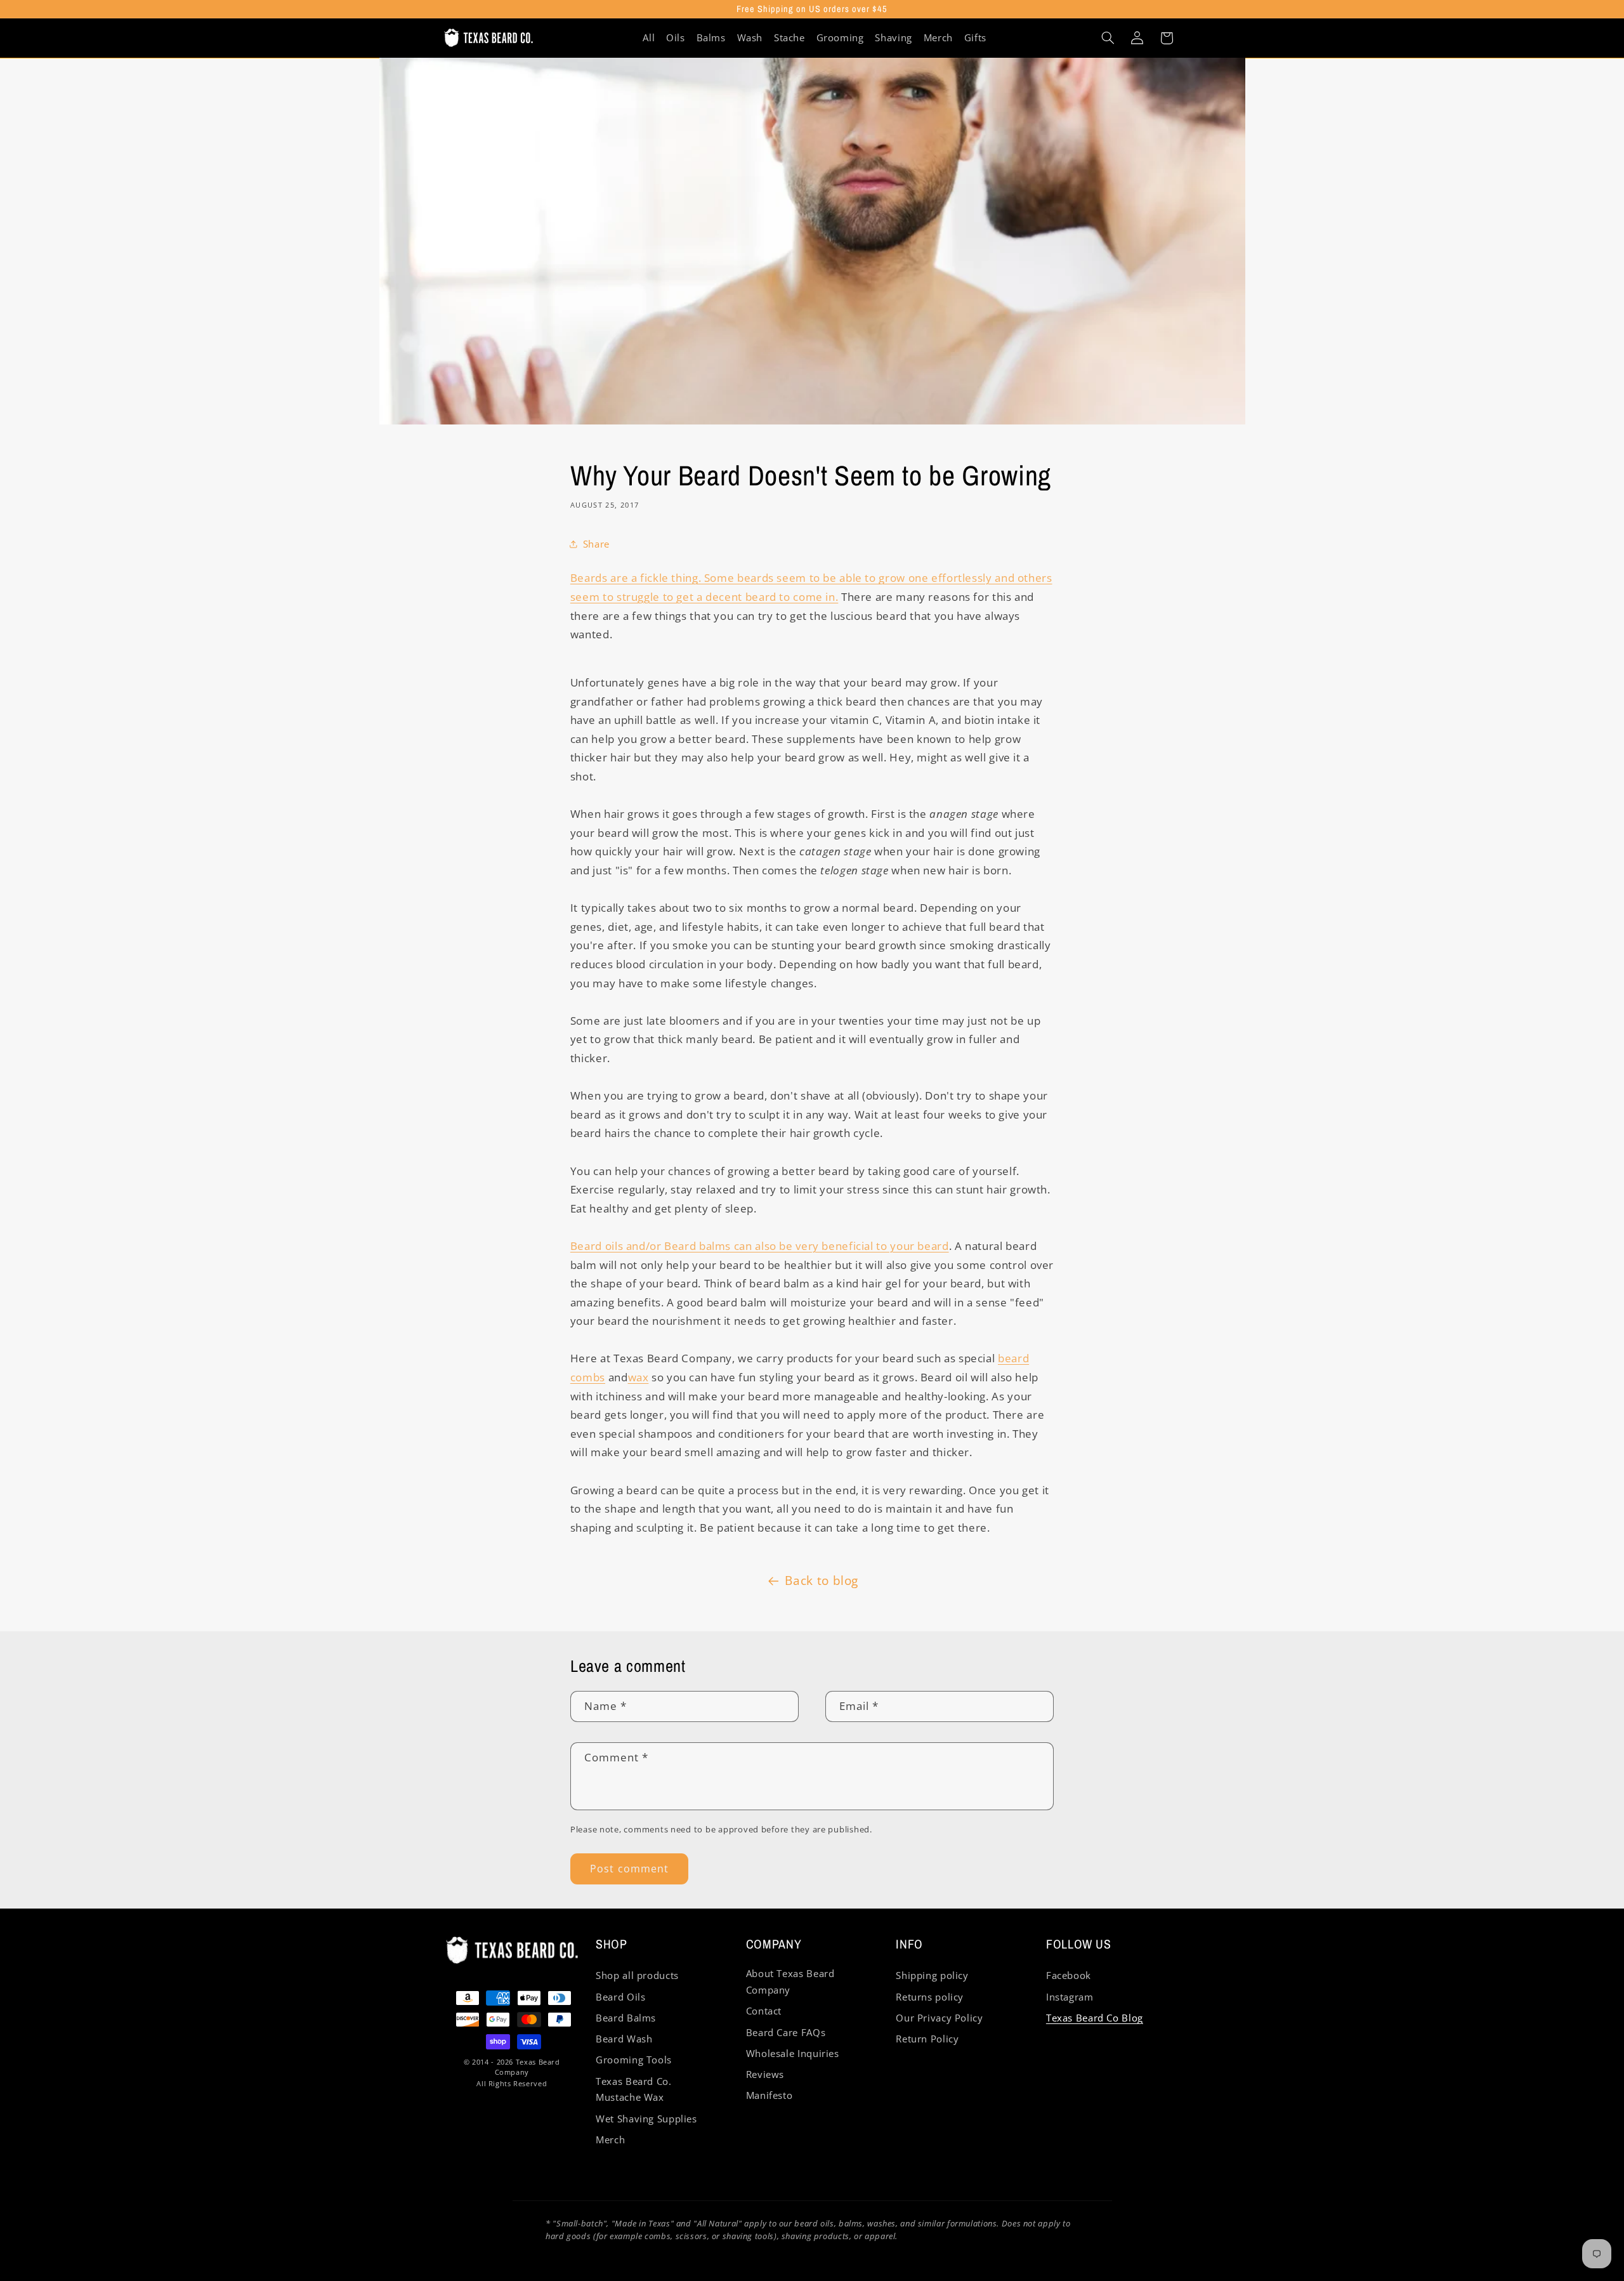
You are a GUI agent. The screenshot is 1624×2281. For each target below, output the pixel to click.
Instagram (1070, 1997)
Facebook (1069, 1975)
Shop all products (637, 1975)
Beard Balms (626, 2018)
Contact (764, 2011)
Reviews (765, 2074)
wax (638, 1377)
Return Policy (927, 2039)
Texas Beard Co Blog (1095, 2018)
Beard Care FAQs (786, 2032)
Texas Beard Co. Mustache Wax (633, 2089)
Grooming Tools (634, 2060)
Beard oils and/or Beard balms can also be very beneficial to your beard (760, 1246)
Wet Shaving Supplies (646, 2119)
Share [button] (596, 544)
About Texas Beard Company (790, 1982)
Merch (610, 2140)
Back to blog (822, 1581)
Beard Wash (624, 2039)
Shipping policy (932, 1975)
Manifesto (769, 2095)
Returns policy (930, 1997)
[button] (1108, 38)
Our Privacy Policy (939, 2018)
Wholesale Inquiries (793, 2053)
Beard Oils (620, 1997)
